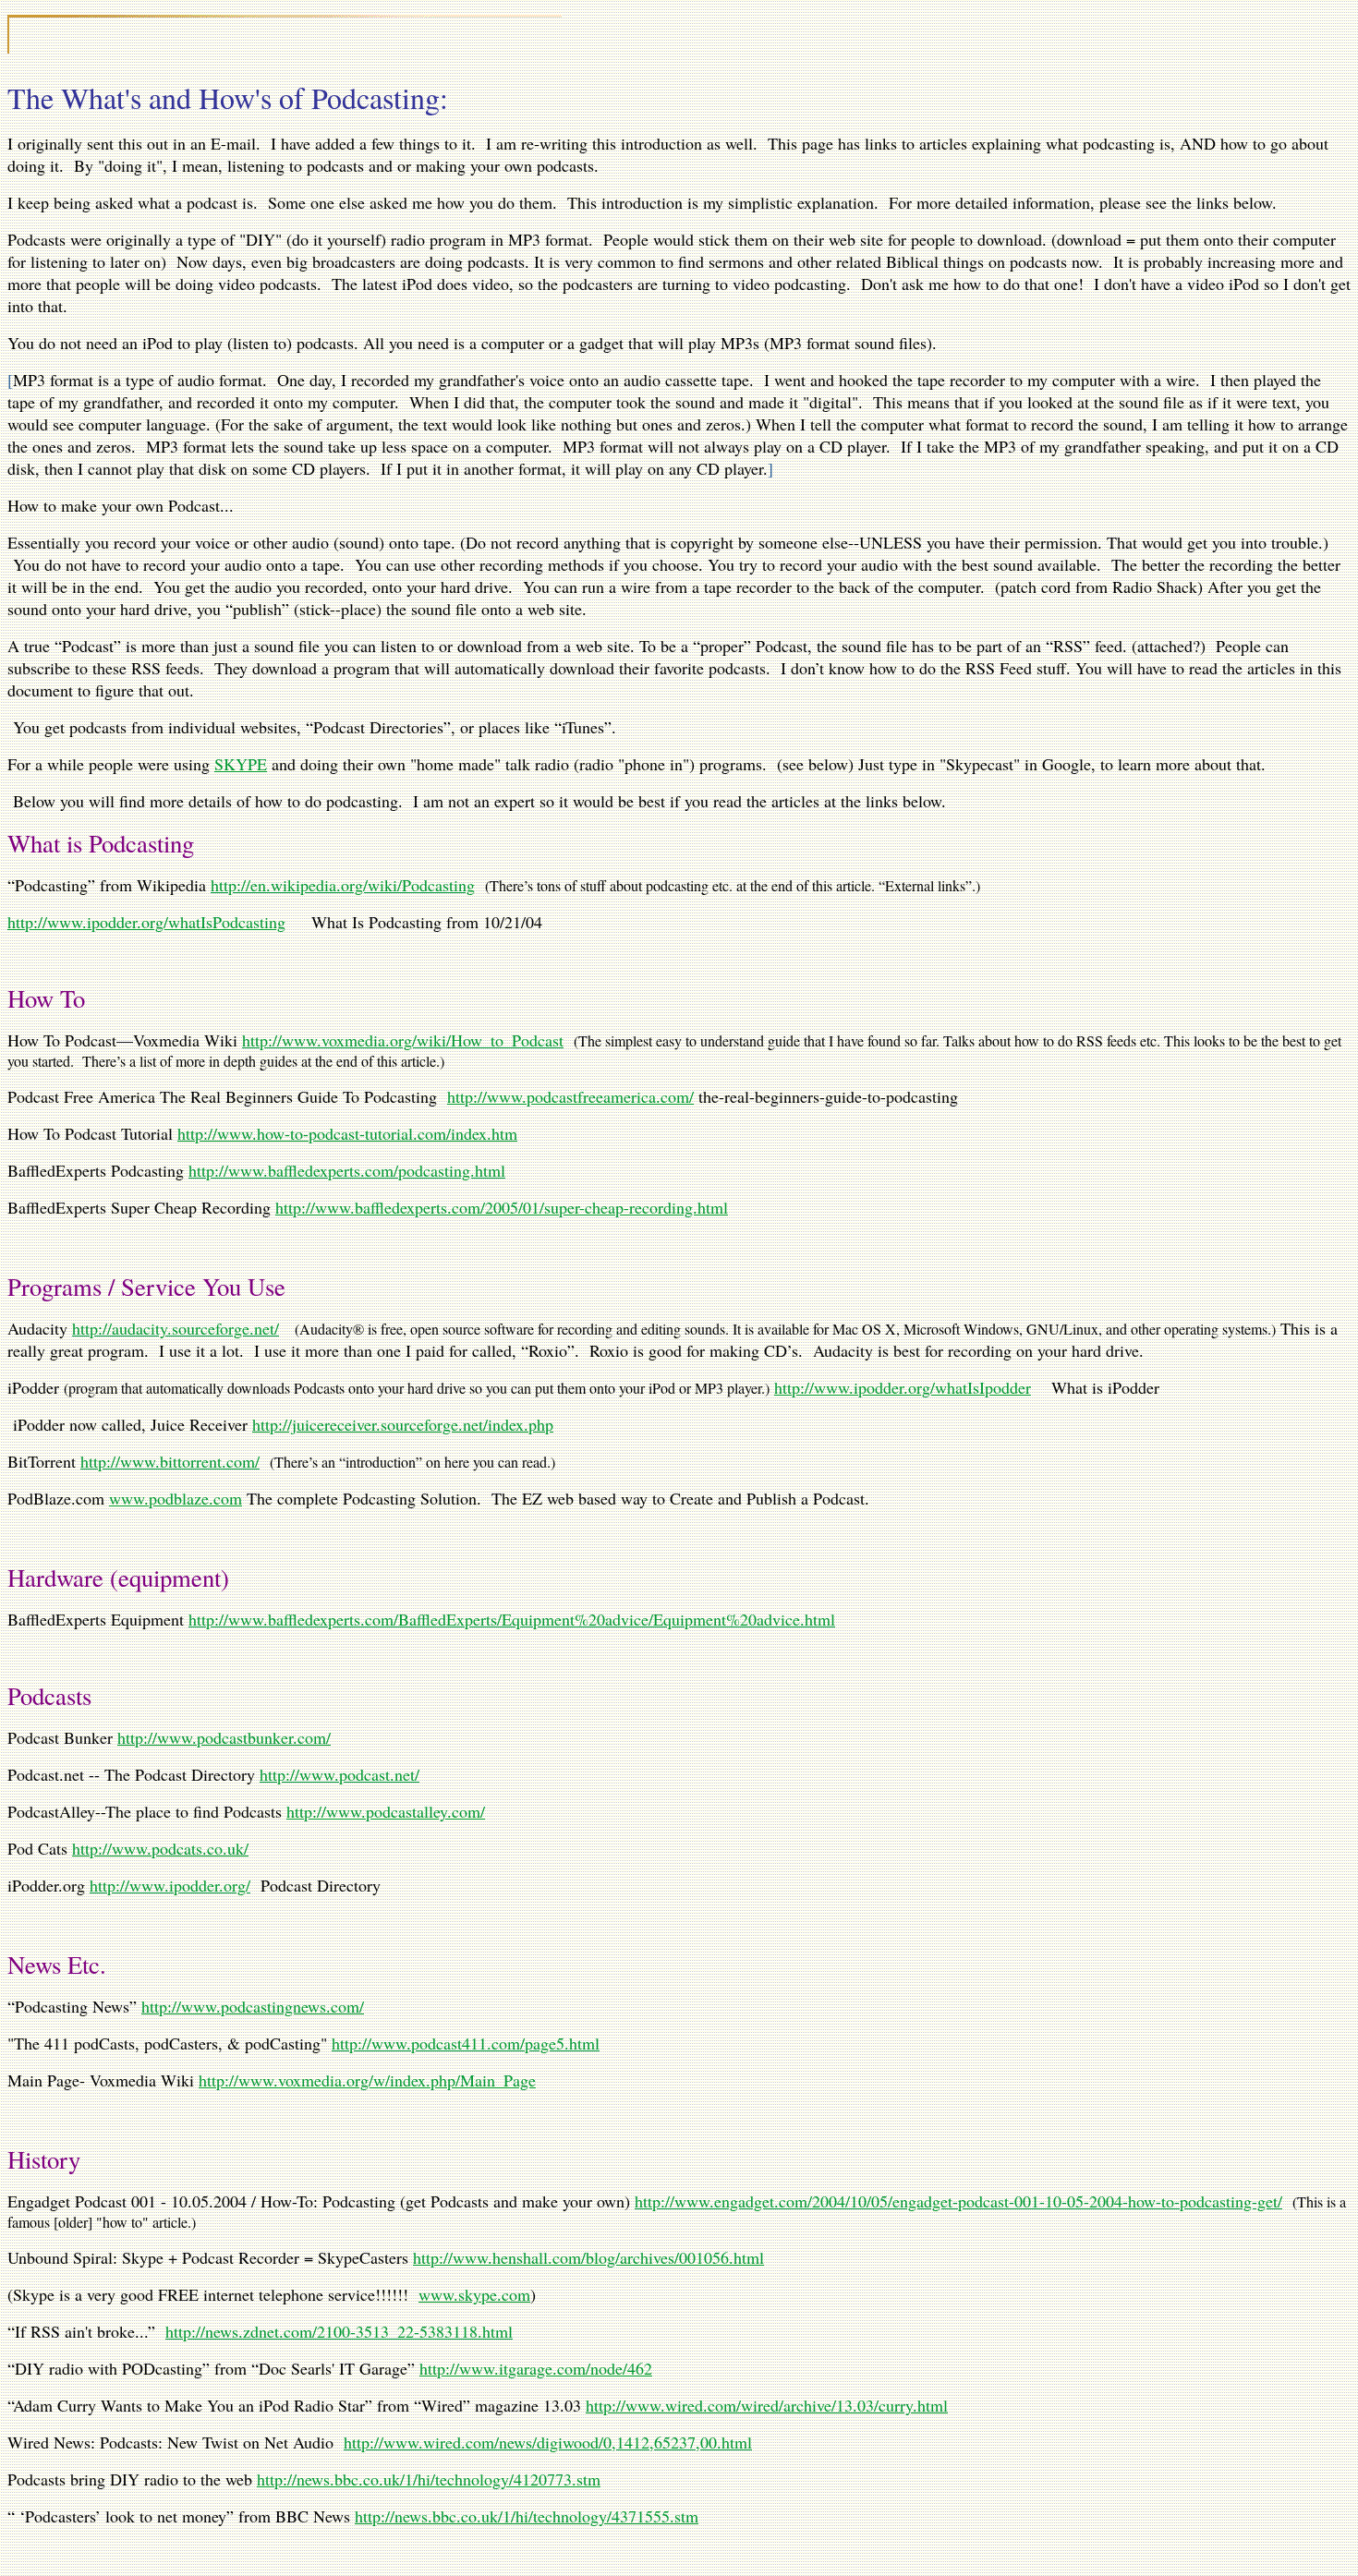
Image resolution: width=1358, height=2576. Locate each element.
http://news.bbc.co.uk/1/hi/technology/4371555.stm (527, 2516)
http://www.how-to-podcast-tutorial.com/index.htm (347, 1133)
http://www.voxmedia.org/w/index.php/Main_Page (367, 2080)
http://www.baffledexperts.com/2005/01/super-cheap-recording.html (502, 1207)
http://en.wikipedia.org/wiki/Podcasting (343, 885)
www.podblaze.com (176, 1498)
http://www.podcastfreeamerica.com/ (570, 1096)
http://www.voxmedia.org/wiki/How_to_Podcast (403, 1040)
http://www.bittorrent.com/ (170, 1461)
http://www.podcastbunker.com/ (224, 1737)
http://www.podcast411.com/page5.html (466, 2043)
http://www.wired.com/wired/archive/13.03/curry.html (767, 2405)
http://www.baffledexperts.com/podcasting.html (347, 1170)
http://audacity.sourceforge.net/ (176, 1328)
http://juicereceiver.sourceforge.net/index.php (403, 1424)
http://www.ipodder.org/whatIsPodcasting (146, 922)
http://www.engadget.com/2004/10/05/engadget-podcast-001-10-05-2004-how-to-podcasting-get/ (958, 2201)
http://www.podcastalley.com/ (386, 1811)
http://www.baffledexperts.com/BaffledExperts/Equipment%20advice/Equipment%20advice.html (512, 1619)
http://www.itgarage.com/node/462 (536, 2368)
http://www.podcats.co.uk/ (160, 1848)
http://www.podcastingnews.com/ (253, 2006)
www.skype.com (474, 2294)
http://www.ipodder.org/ (170, 1885)
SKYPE (241, 764)
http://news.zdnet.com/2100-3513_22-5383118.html (339, 2331)
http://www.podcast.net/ (339, 1774)
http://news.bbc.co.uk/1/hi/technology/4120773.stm (429, 2479)
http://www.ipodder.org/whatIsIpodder (903, 1387)
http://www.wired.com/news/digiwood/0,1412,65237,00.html (548, 2442)
